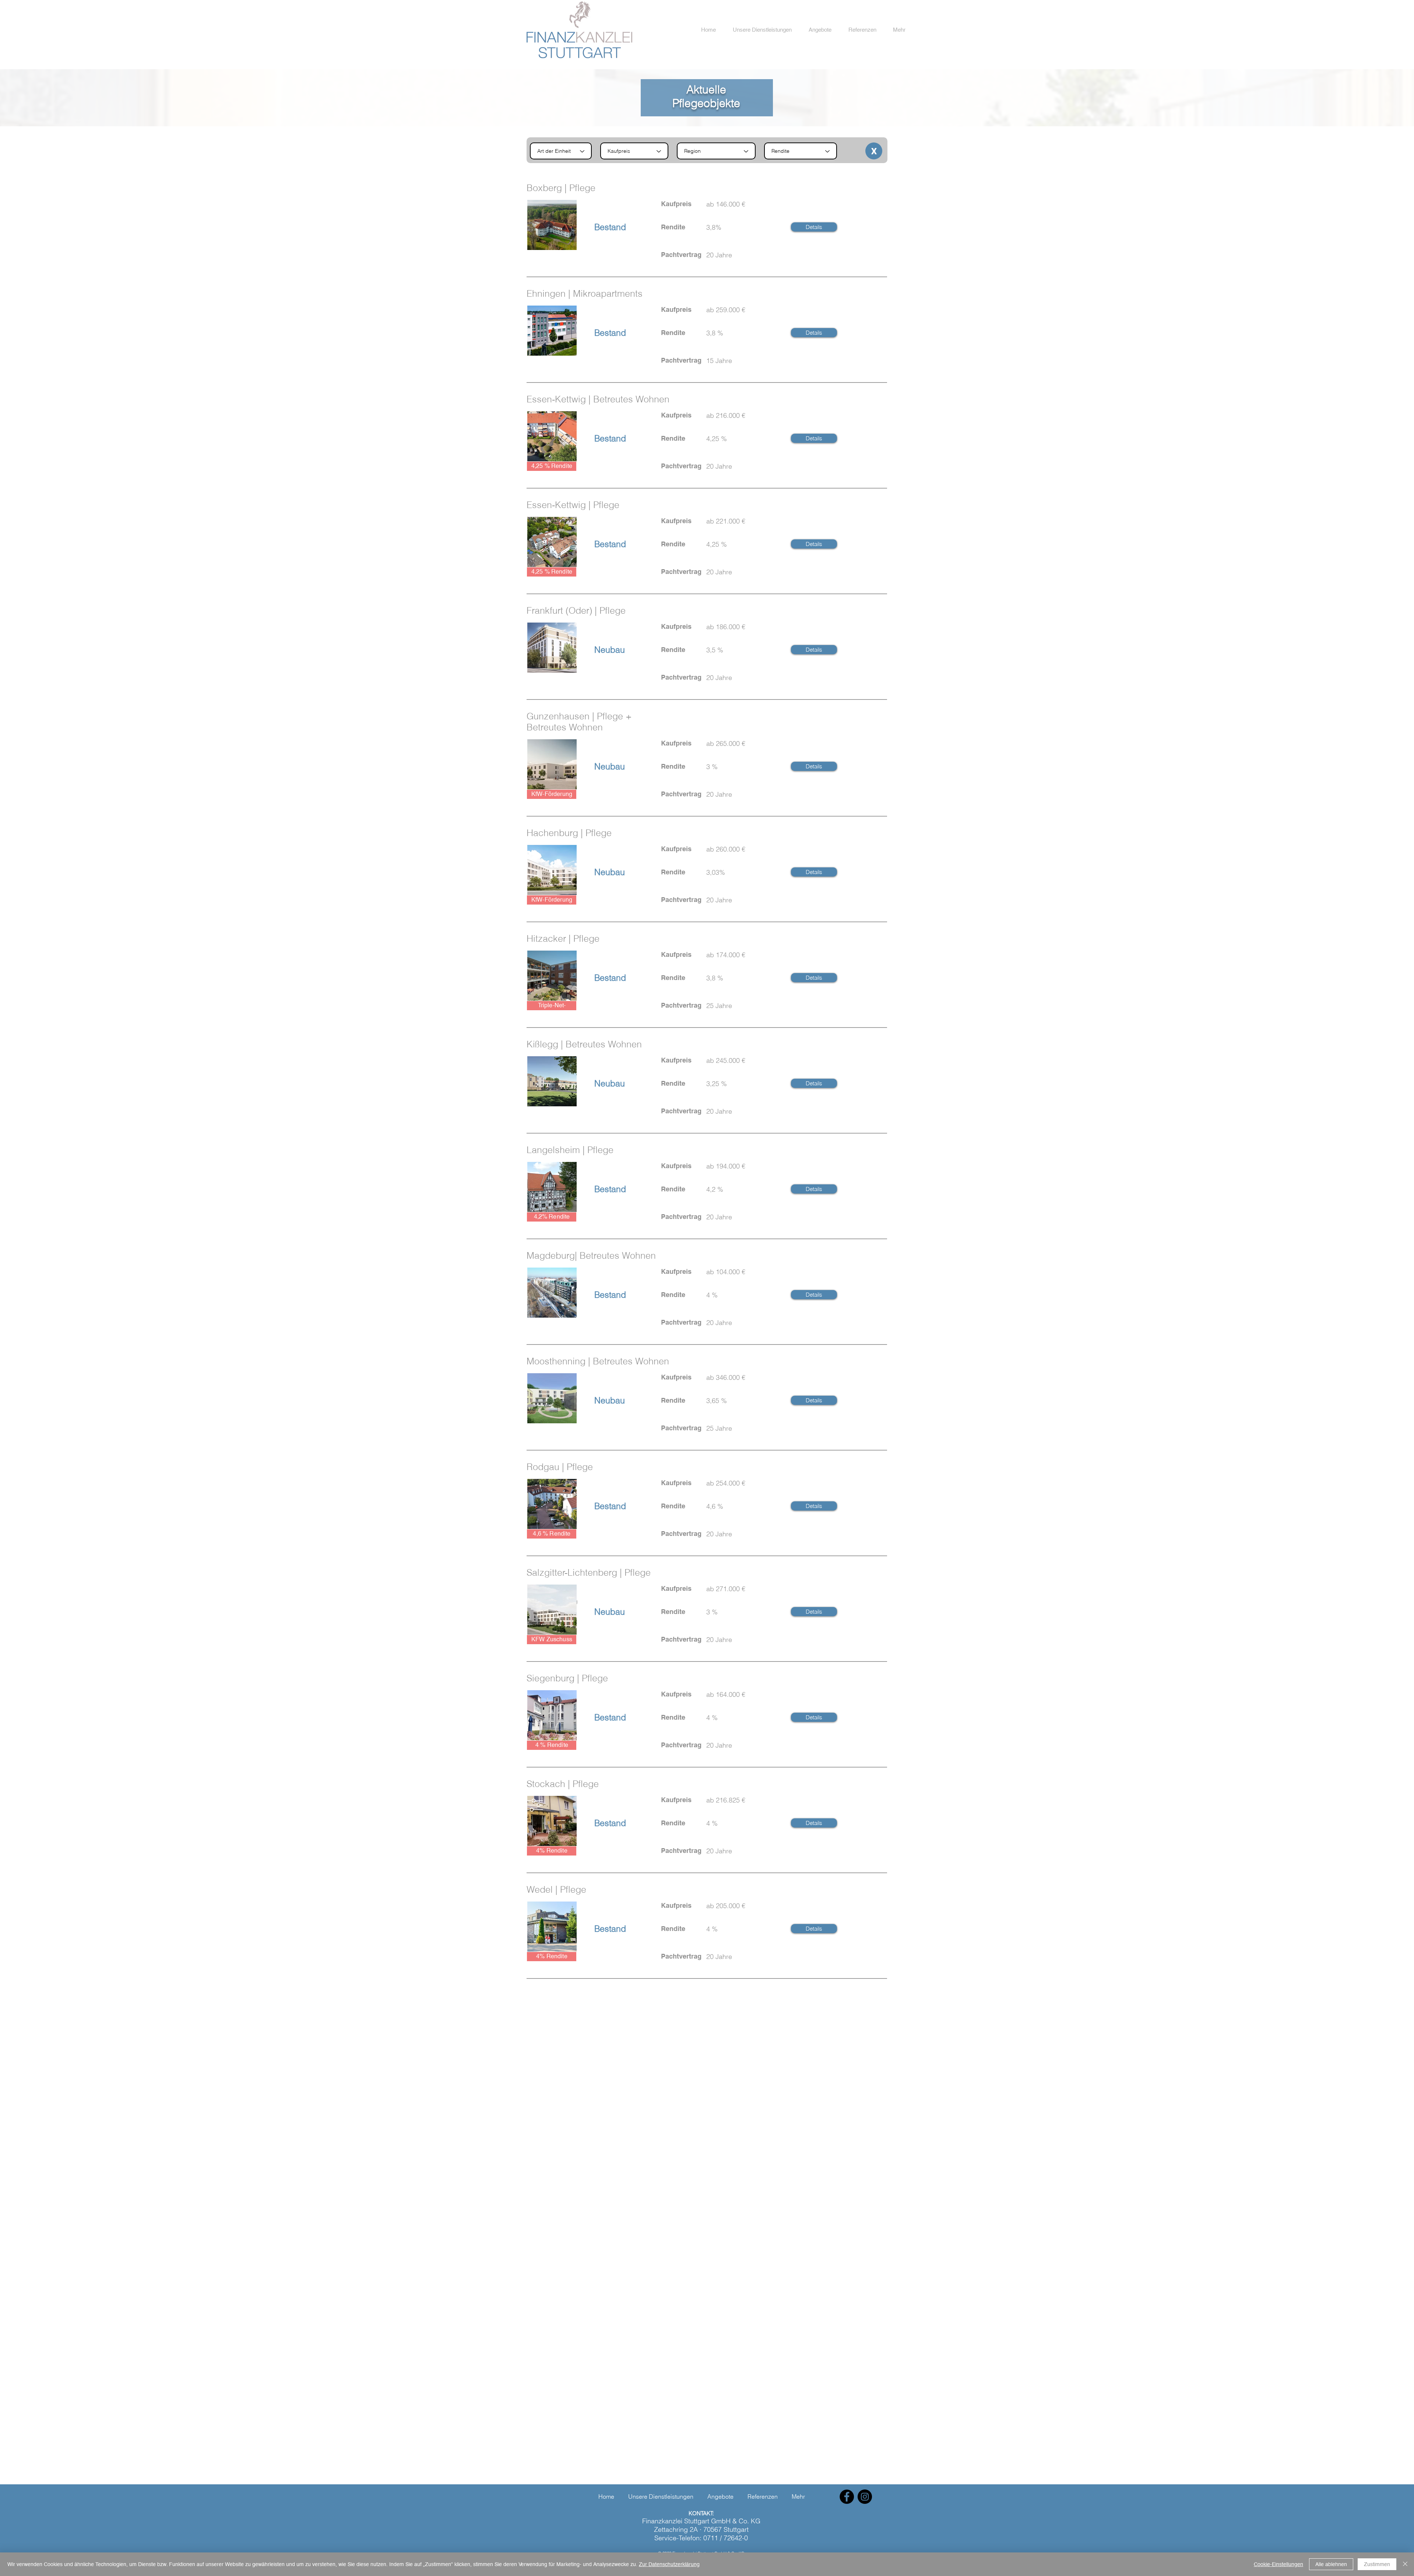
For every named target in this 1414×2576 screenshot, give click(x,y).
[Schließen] (1405, 2564)
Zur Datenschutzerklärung (669, 2564)
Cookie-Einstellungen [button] (1278, 2564)
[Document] (874, 151)
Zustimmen (1377, 2564)
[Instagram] (865, 2497)
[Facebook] (847, 2497)
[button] (762, 30)
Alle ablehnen (1331, 2564)
